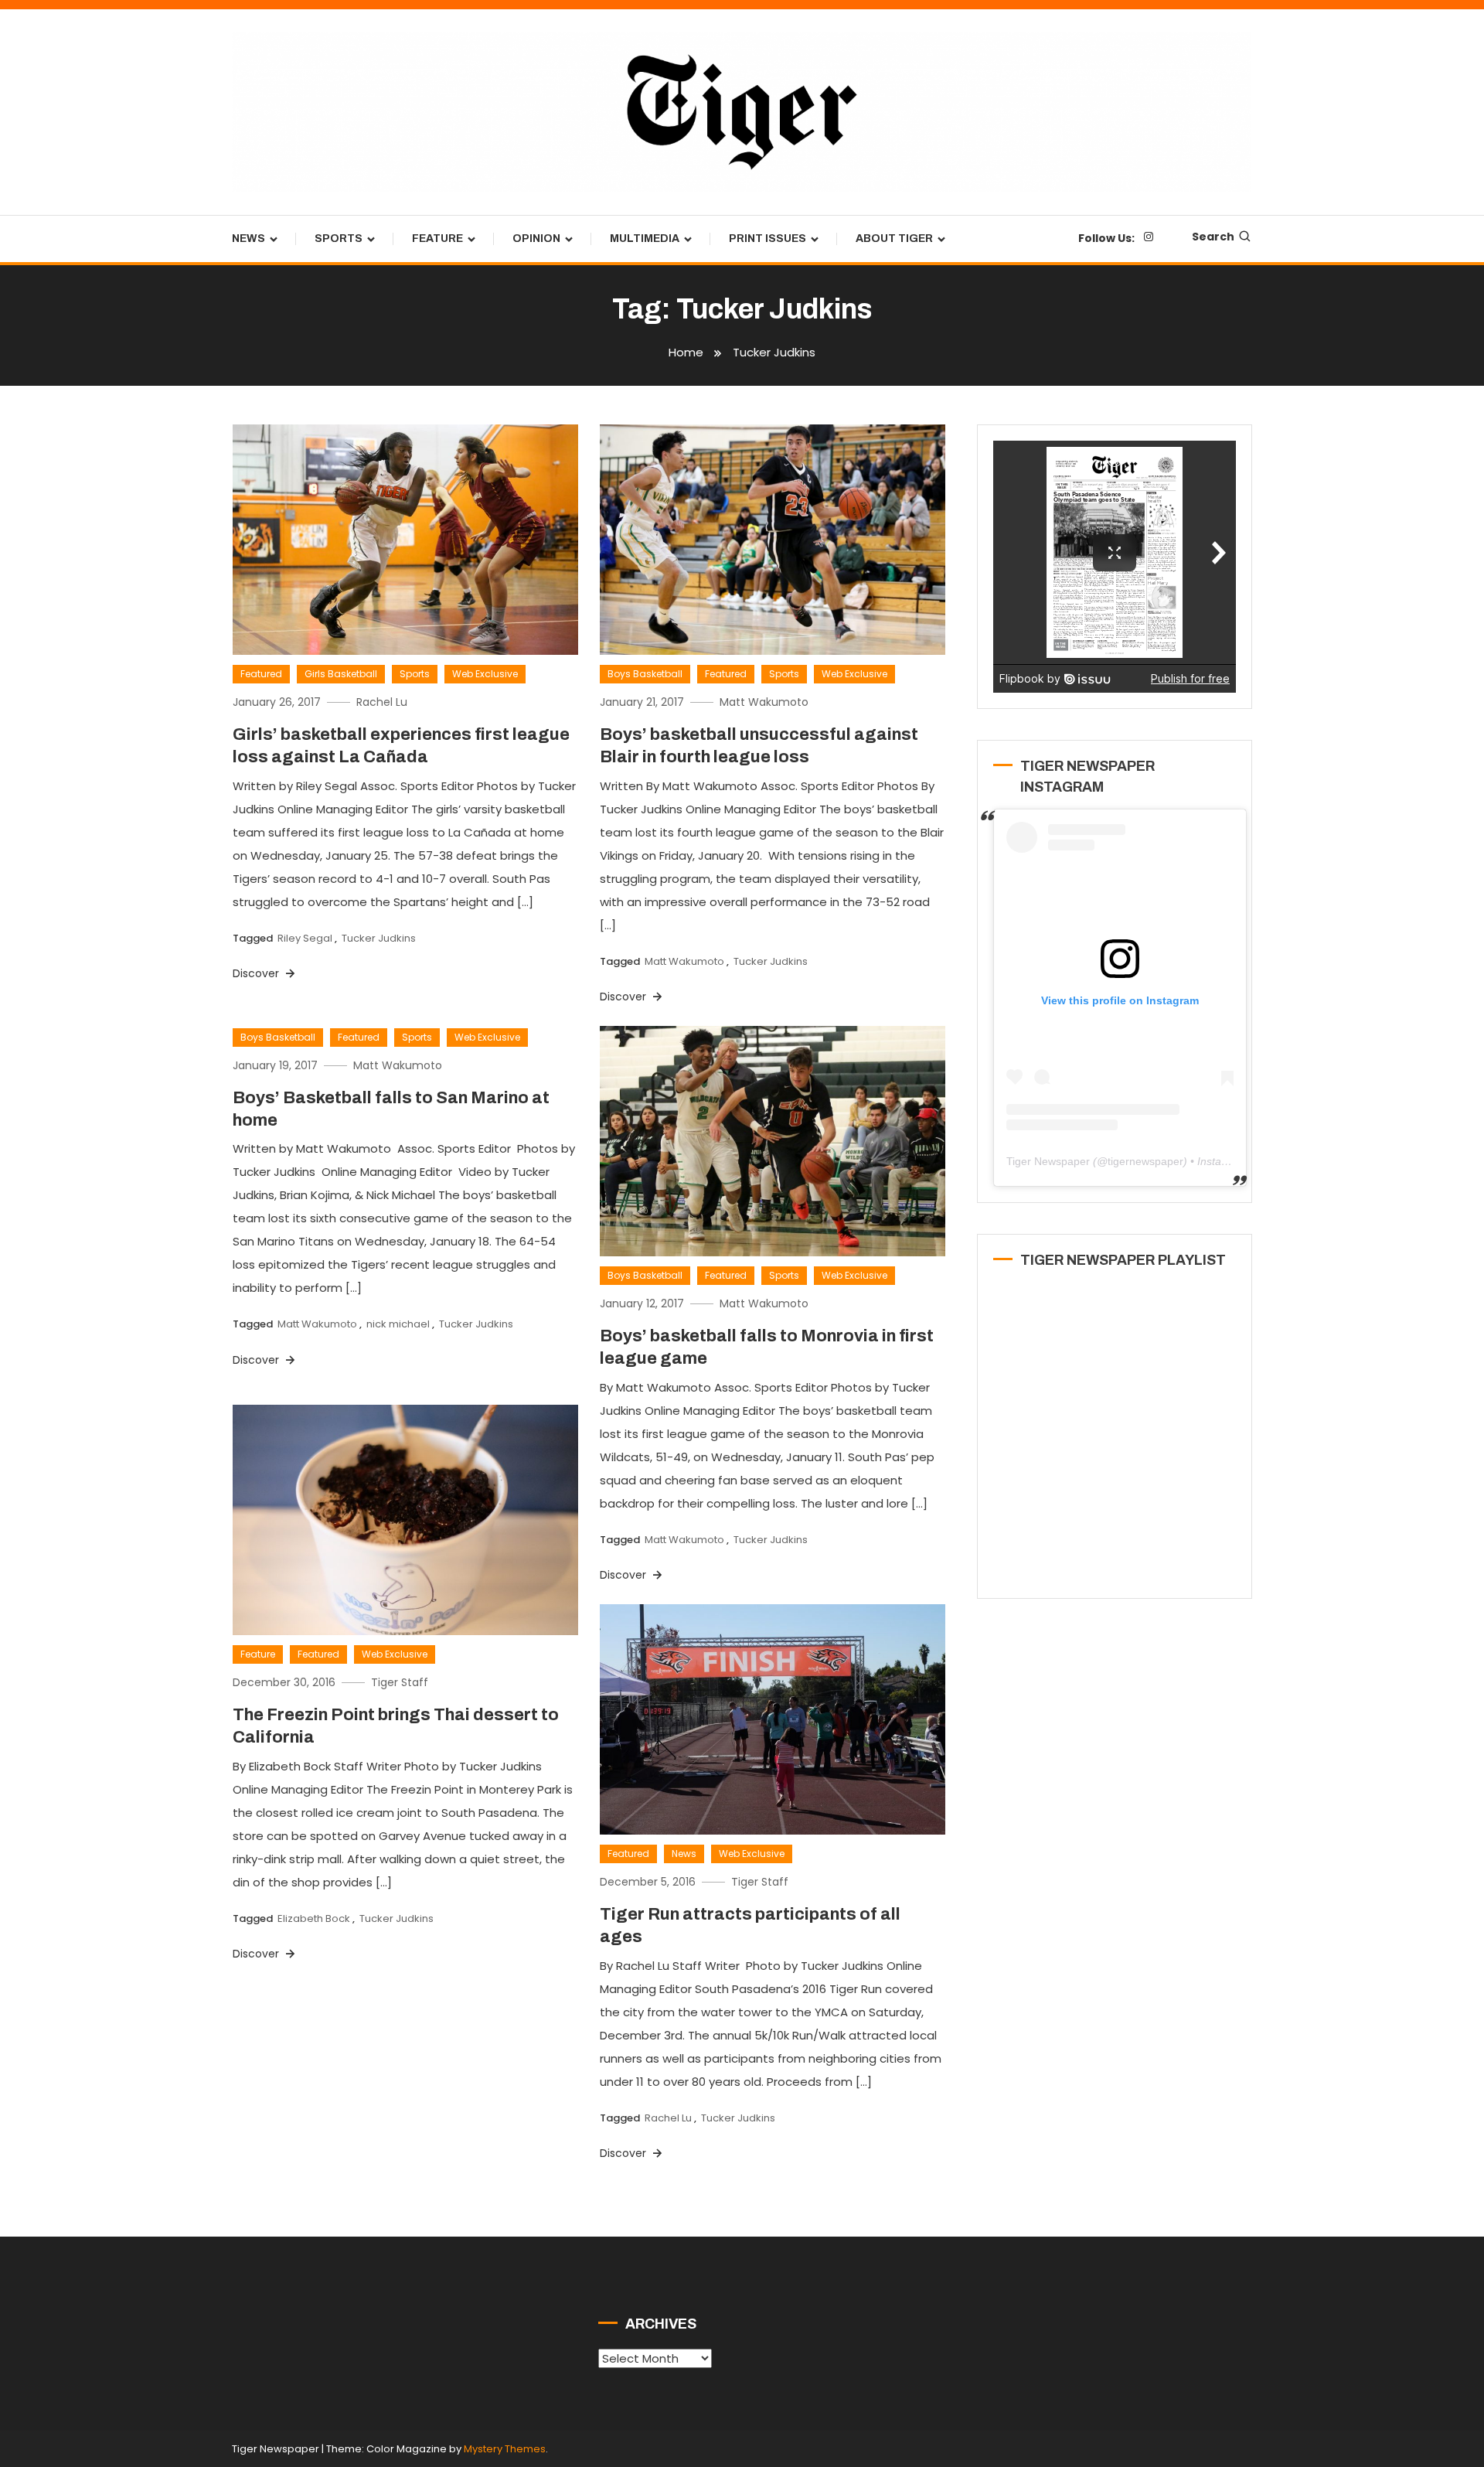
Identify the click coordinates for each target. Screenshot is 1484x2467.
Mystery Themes (505, 2449)
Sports (339, 239)
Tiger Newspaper (1048, 1161)
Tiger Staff (400, 1682)
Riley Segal (305, 938)
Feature (437, 239)
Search (1213, 237)
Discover (257, 973)
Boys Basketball (645, 674)
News (248, 239)
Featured (261, 674)
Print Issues (768, 239)
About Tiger (894, 239)
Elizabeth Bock (314, 1918)
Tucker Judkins (379, 938)
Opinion (536, 239)
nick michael (398, 1324)
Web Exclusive (485, 674)
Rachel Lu (382, 702)
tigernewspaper (1145, 1161)
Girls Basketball (341, 674)
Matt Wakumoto (764, 702)
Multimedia (645, 239)
